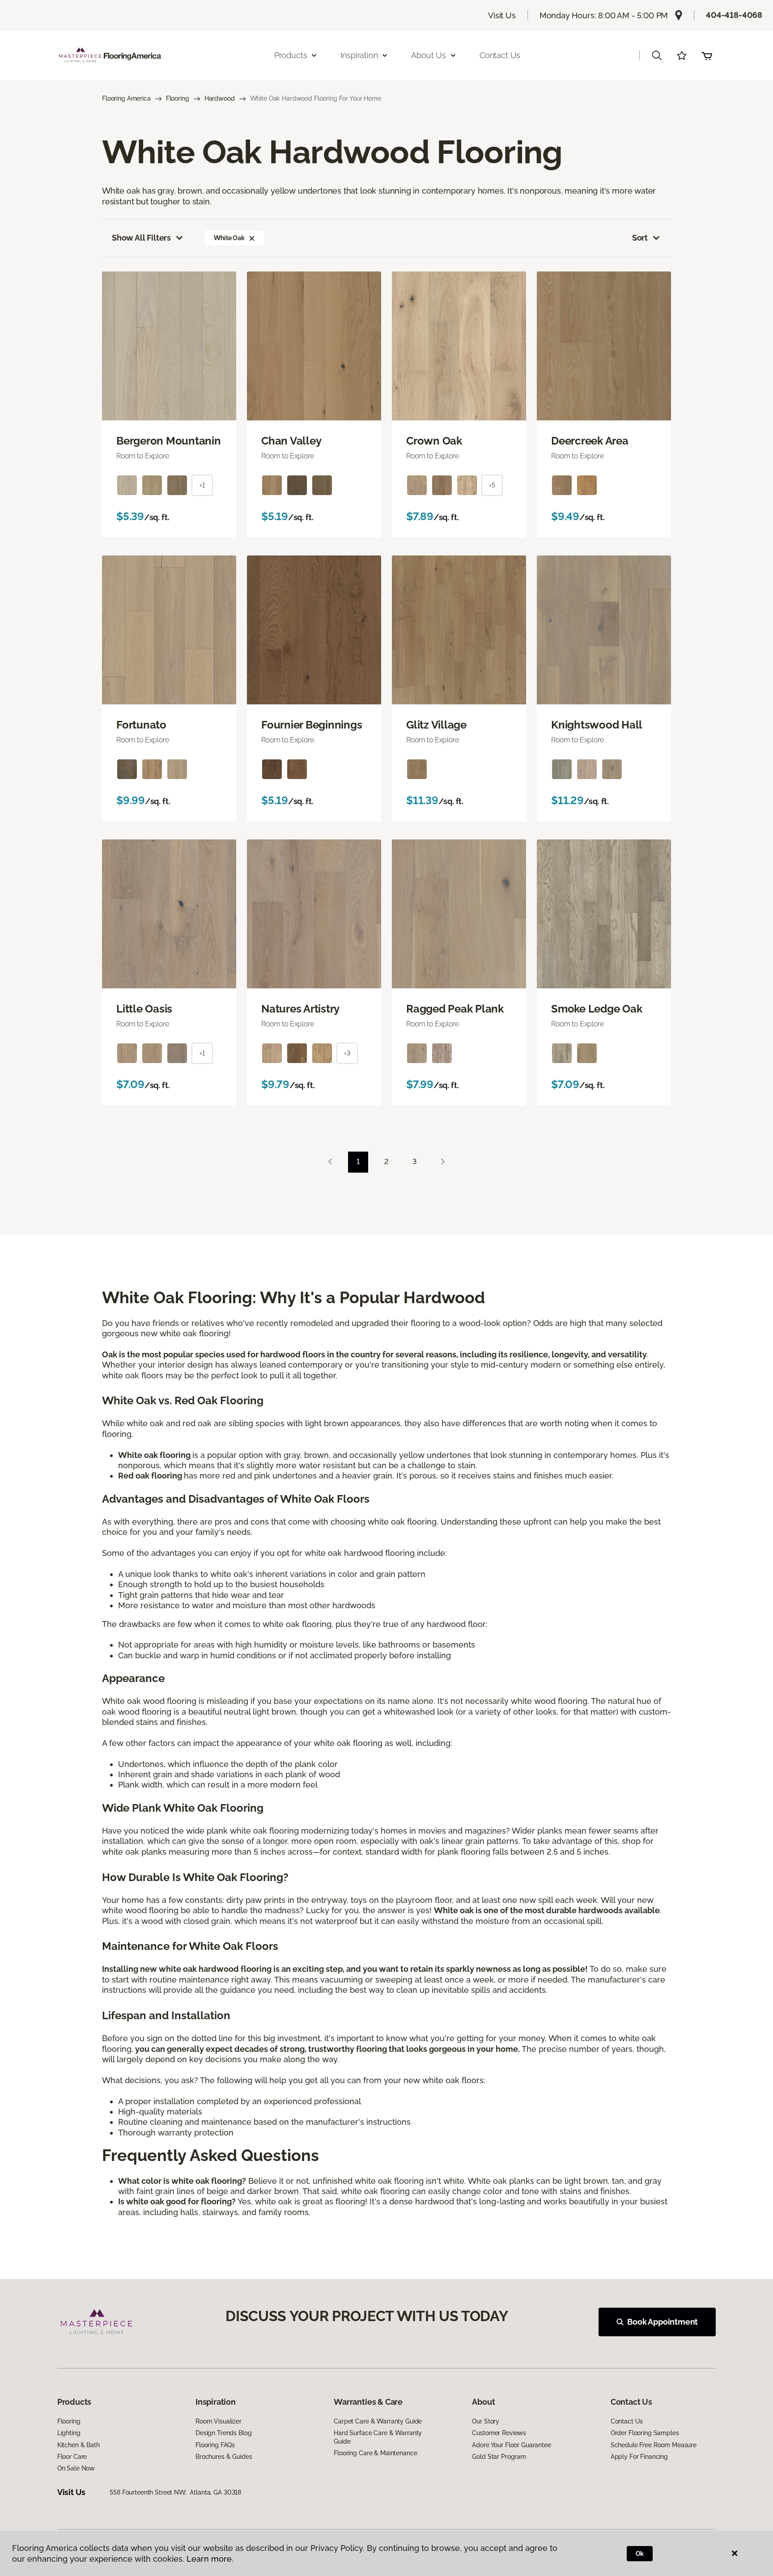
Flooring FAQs (215, 2445)
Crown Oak (434, 441)
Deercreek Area (590, 441)
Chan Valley (291, 441)
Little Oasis (144, 1009)
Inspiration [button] (359, 55)
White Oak (229, 238)
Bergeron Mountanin (169, 441)
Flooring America (126, 98)
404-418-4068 (734, 15)
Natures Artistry (300, 1009)
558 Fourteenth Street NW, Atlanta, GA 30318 (175, 2492)
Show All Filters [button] (141, 238)
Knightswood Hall (597, 725)
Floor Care (72, 2457)
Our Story (486, 2421)
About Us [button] (429, 55)
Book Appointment (663, 2322)
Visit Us (502, 15)
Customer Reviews (499, 2433)
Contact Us (500, 55)
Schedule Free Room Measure (654, 2445)
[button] (657, 55)
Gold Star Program (499, 2457)
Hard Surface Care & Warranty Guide (378, 2437)
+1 (202, 485)
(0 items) (707, 55)
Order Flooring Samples (645, 2433)
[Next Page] (443, 1162)
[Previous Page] (330, 1162)
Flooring (178, 98)
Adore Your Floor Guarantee (511, 2445)
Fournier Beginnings (312, 725)
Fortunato (141, 725)
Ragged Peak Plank (455, 1009)
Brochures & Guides (224, 2457)
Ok (640, 2554)
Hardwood (220, 98)
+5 (492, 485)
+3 (347, 1053)
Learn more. (210, 2559)
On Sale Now (76, 2468)
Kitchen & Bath (79, 2445)
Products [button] (291, 55)
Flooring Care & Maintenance (375, 2453)
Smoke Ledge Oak (597, 1009)
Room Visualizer (219, 2421)
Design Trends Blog (223, 2433)
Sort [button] (640, 238)
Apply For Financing (639, 2457)
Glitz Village (436, 725)
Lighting (69, 2433)
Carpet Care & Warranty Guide (378, 2421)
